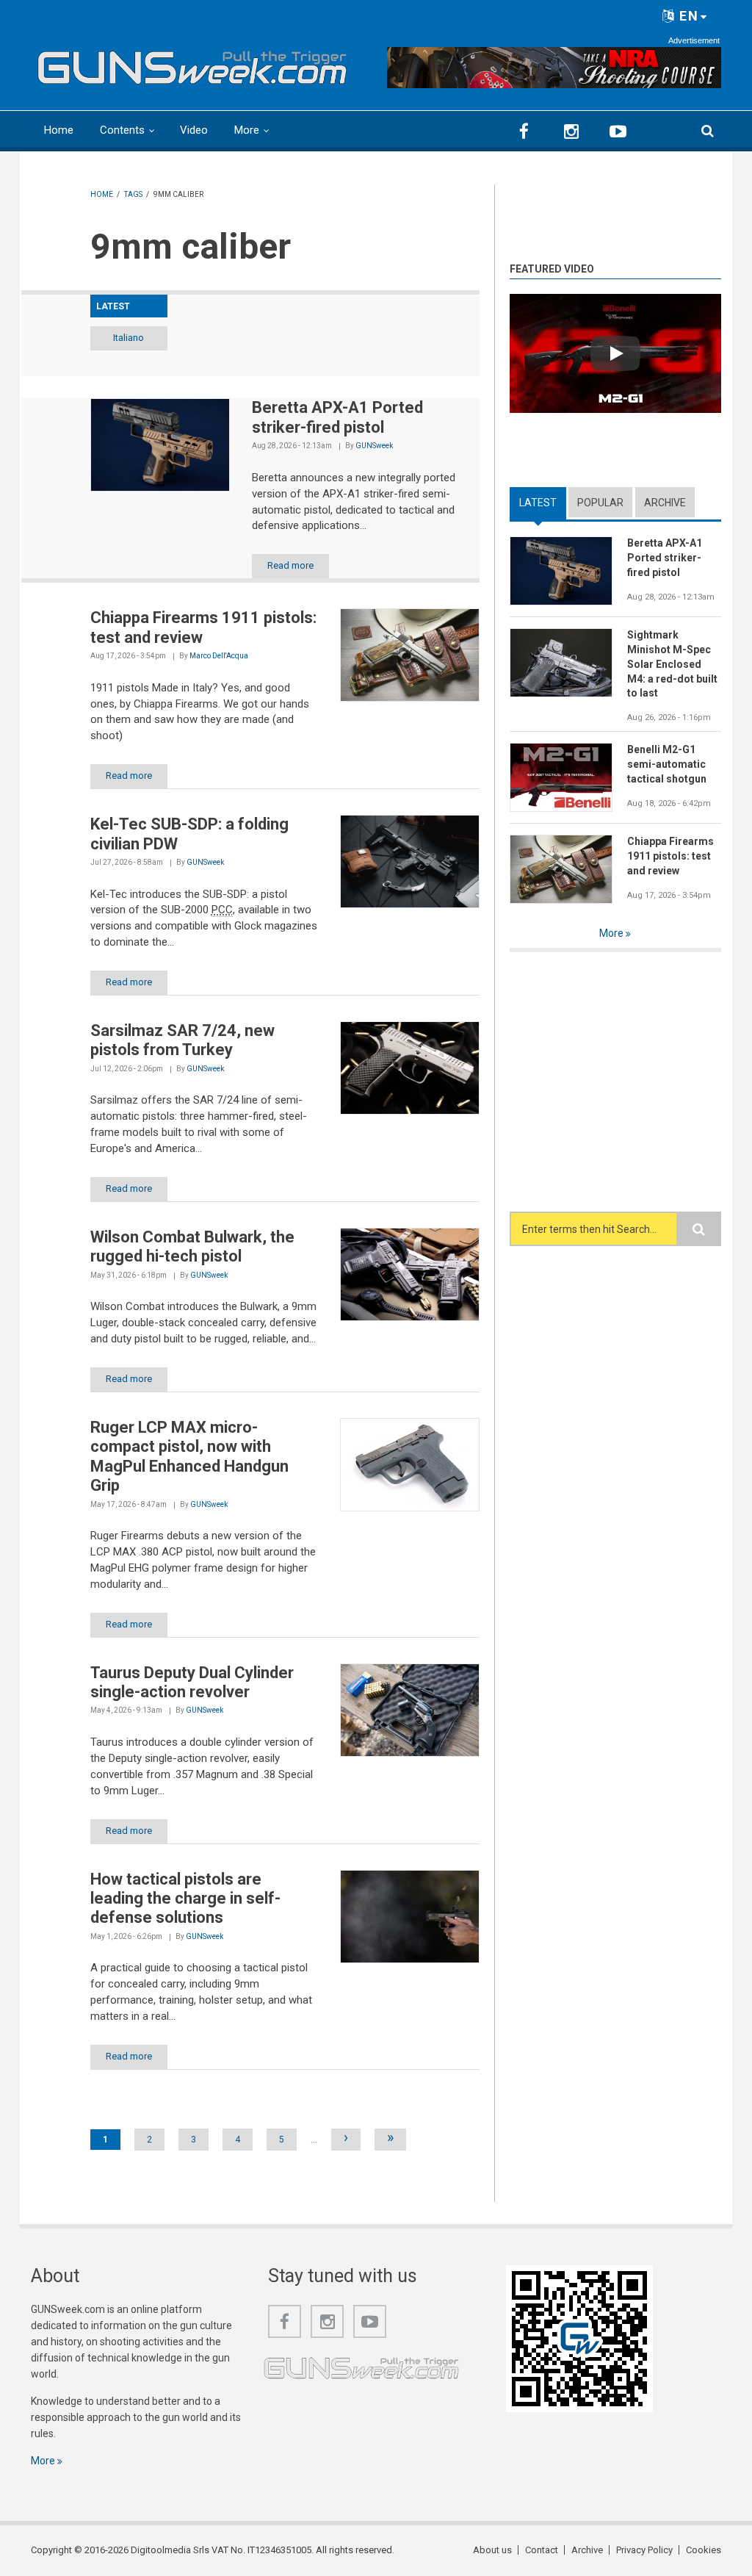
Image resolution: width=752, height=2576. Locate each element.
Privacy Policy (644, 2550)
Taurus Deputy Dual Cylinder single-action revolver (192, 1682)
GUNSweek (374, 446)
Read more (290, 565)
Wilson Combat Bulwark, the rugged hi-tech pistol (192, 1246)
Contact (542, 2550)
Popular (600, 503)
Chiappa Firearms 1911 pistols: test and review (670, 856)
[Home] (192, 64)
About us (492, 2550)
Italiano (129, 338)
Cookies (704, 2550)
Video (194, 130)
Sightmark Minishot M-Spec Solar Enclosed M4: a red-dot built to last (672, 664)
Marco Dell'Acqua (219, 656)
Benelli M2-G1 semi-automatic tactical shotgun (667, 764)
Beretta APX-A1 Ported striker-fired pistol (337, 417)
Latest (543, 503)
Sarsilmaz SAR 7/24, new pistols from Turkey (182, 1040)
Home (59, 130)
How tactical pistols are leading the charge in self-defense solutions (185, 1899)
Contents (122, 130)
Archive (665, 503)
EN (687, 16)
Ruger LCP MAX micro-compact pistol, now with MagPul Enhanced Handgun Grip (189, 1456)
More (247, 130)
